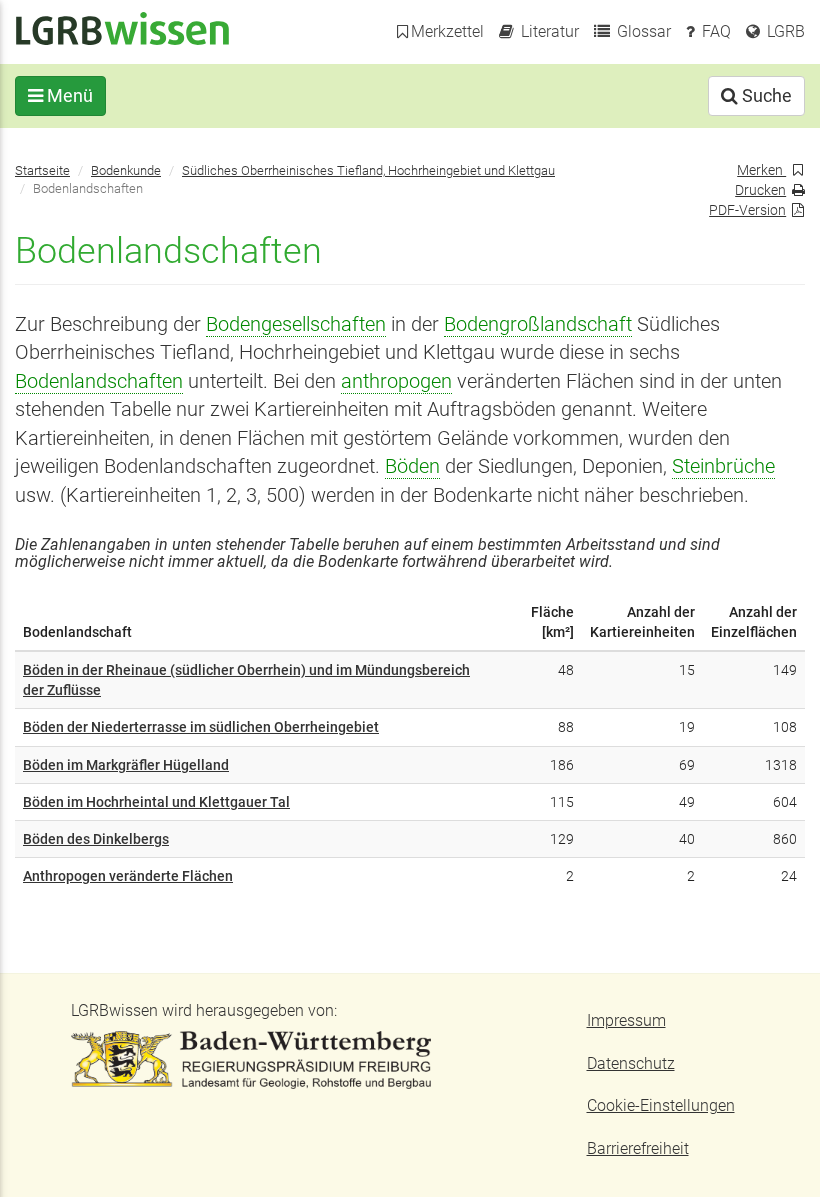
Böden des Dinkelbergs (96, 839)
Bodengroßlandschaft (538, 324)
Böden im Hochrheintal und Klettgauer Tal (156, 802)
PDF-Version (747, 210)
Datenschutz (631, 1063)
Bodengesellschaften (296, 324)
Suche (765, 95)
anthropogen (396, 381)
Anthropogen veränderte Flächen (128, 876)
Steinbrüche (723, 466)
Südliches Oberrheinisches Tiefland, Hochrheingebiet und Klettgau (368, 170)
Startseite (42, 170)
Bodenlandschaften (99, 381)
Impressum (626, 1020)
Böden (412, 466)
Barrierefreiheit (638, 1148)
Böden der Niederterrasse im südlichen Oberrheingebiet (201, 727)
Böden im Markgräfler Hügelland (126, 765)
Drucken (760, 190)
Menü (68, 95)
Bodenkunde (126, 170)
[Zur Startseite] (122, 27)
